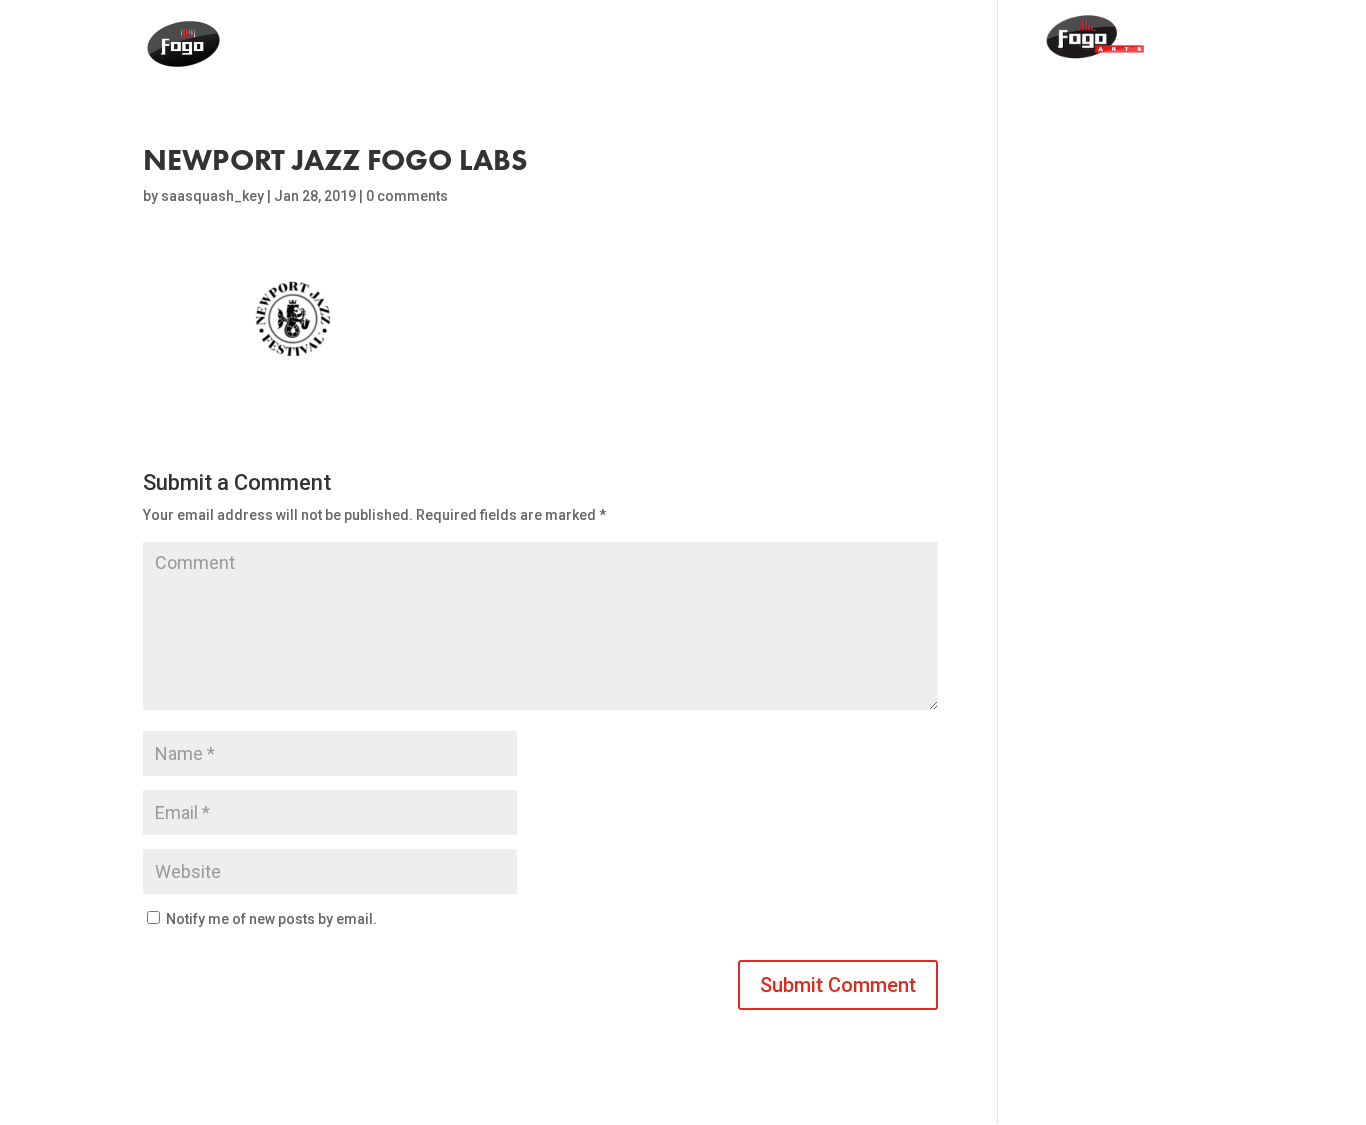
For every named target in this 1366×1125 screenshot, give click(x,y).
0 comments (407, 196)
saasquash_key (212, 196)
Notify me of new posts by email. (271, 919)
